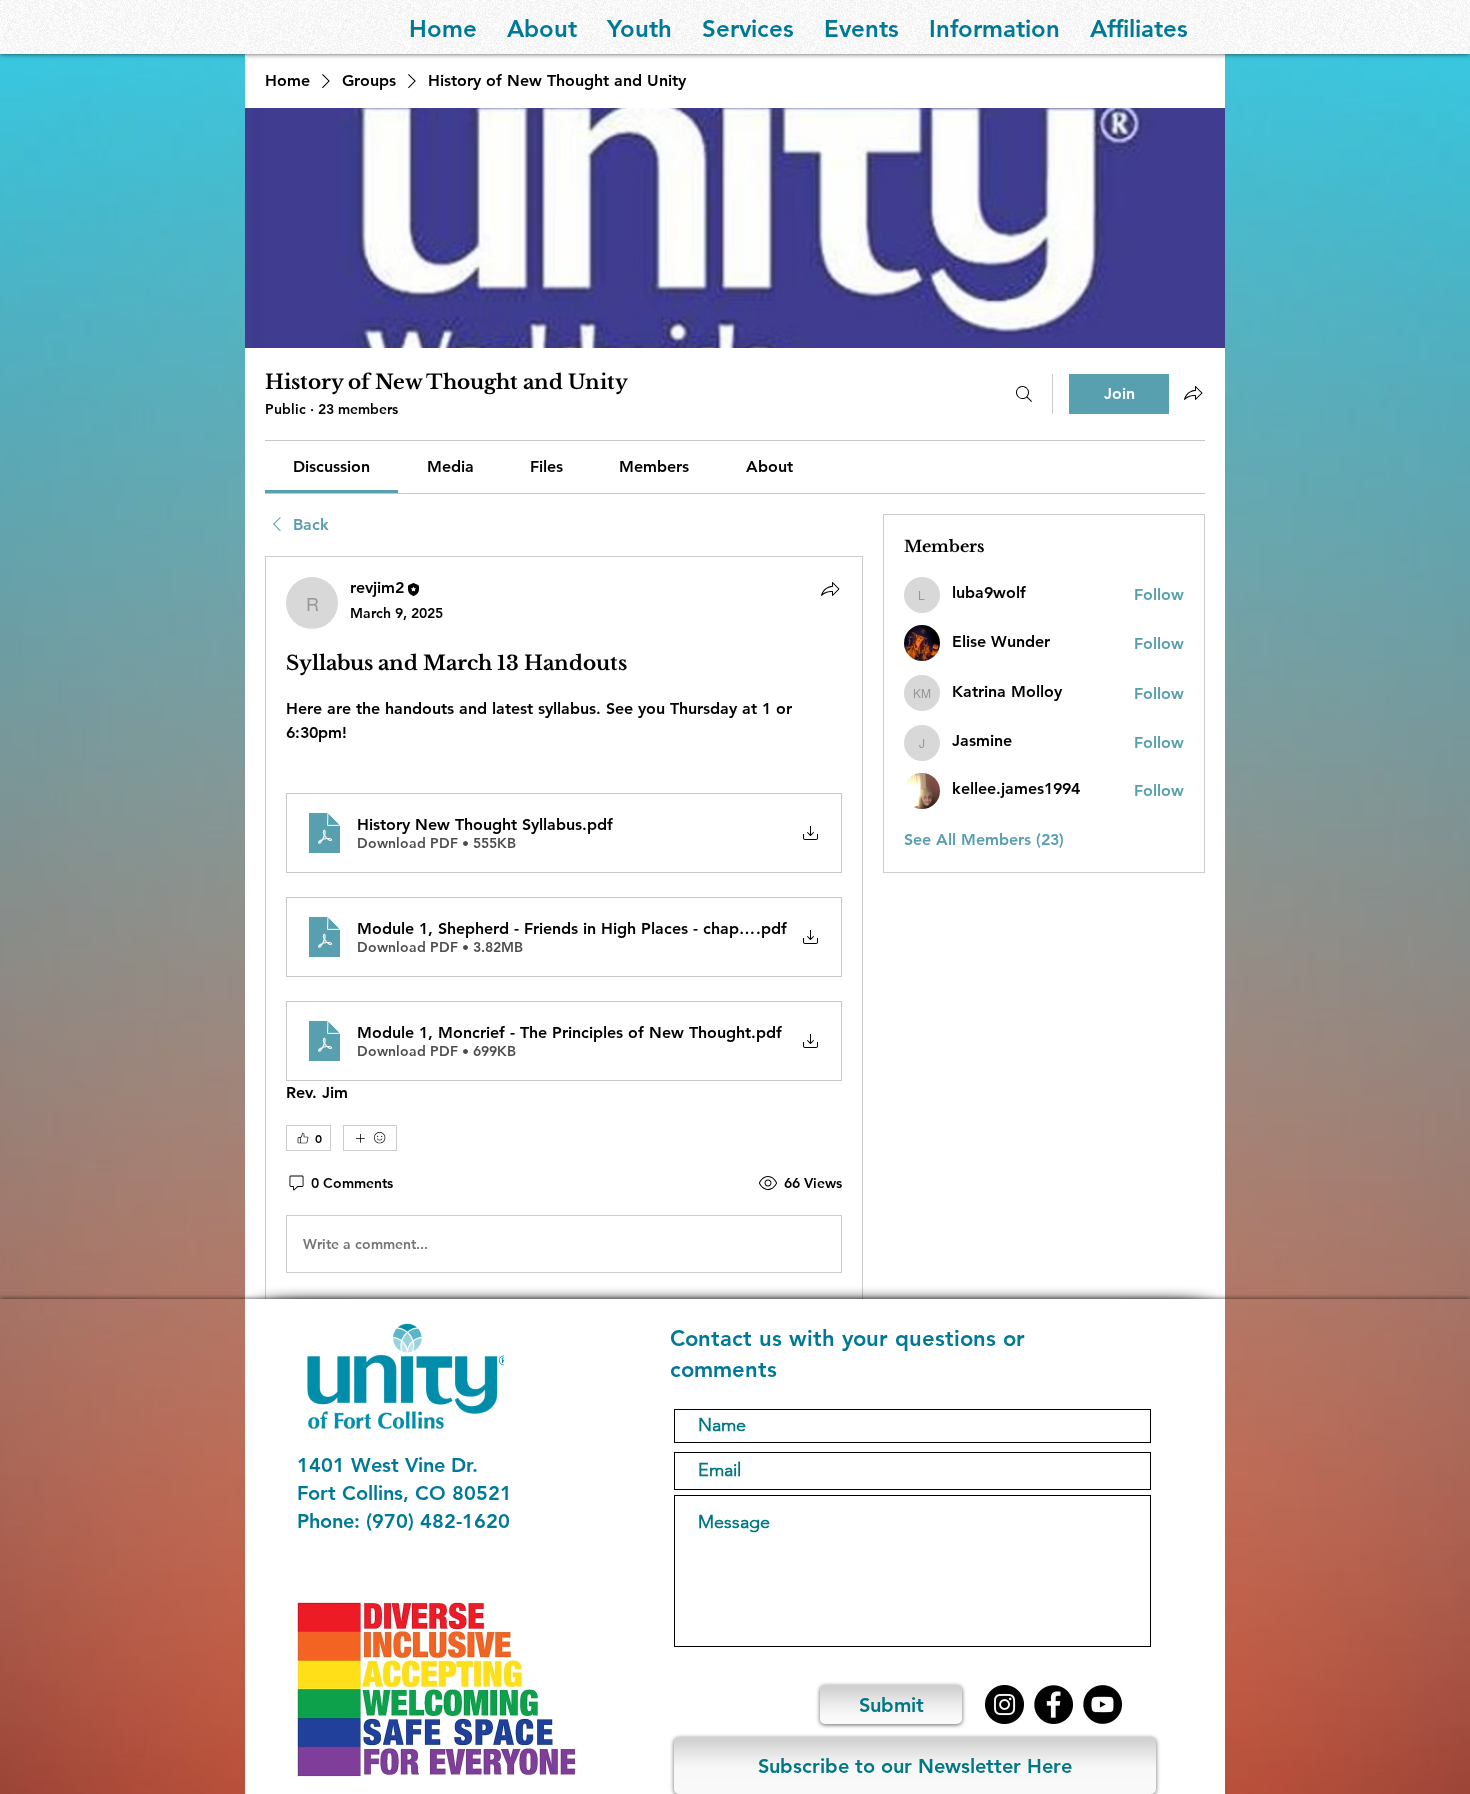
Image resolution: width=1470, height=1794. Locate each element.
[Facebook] (1053, 1704)
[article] (564, 929)
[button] (542, 27)
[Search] (1024, 394)
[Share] (830, 589)
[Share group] (1193, 393)
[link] (331, 466)
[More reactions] (370, 1138)
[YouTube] (1102, 1704)
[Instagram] (1004, 1704)
